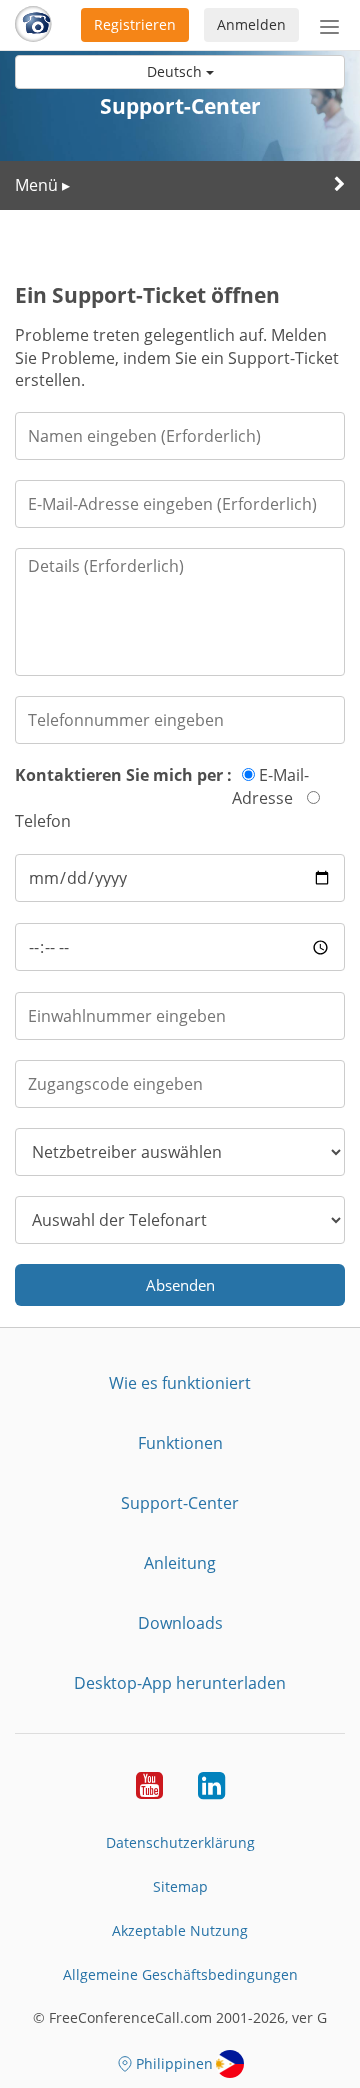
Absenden (180, 1285)
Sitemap (180, 1886)
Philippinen (174, 2063)
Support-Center (180, 1503)
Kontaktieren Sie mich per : (123, 775)
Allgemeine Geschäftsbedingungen (180, 1974)
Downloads (180, 1623)
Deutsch (176, 71)
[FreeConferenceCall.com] (33, 25)
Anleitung (180, 1563)
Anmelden (251, 24)
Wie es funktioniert (180, 1383)
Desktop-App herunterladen (180, 1683)
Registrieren (135, 24)
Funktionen (180, 1443)
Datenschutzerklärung (180, 1842)
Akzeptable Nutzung (180, 1930)
